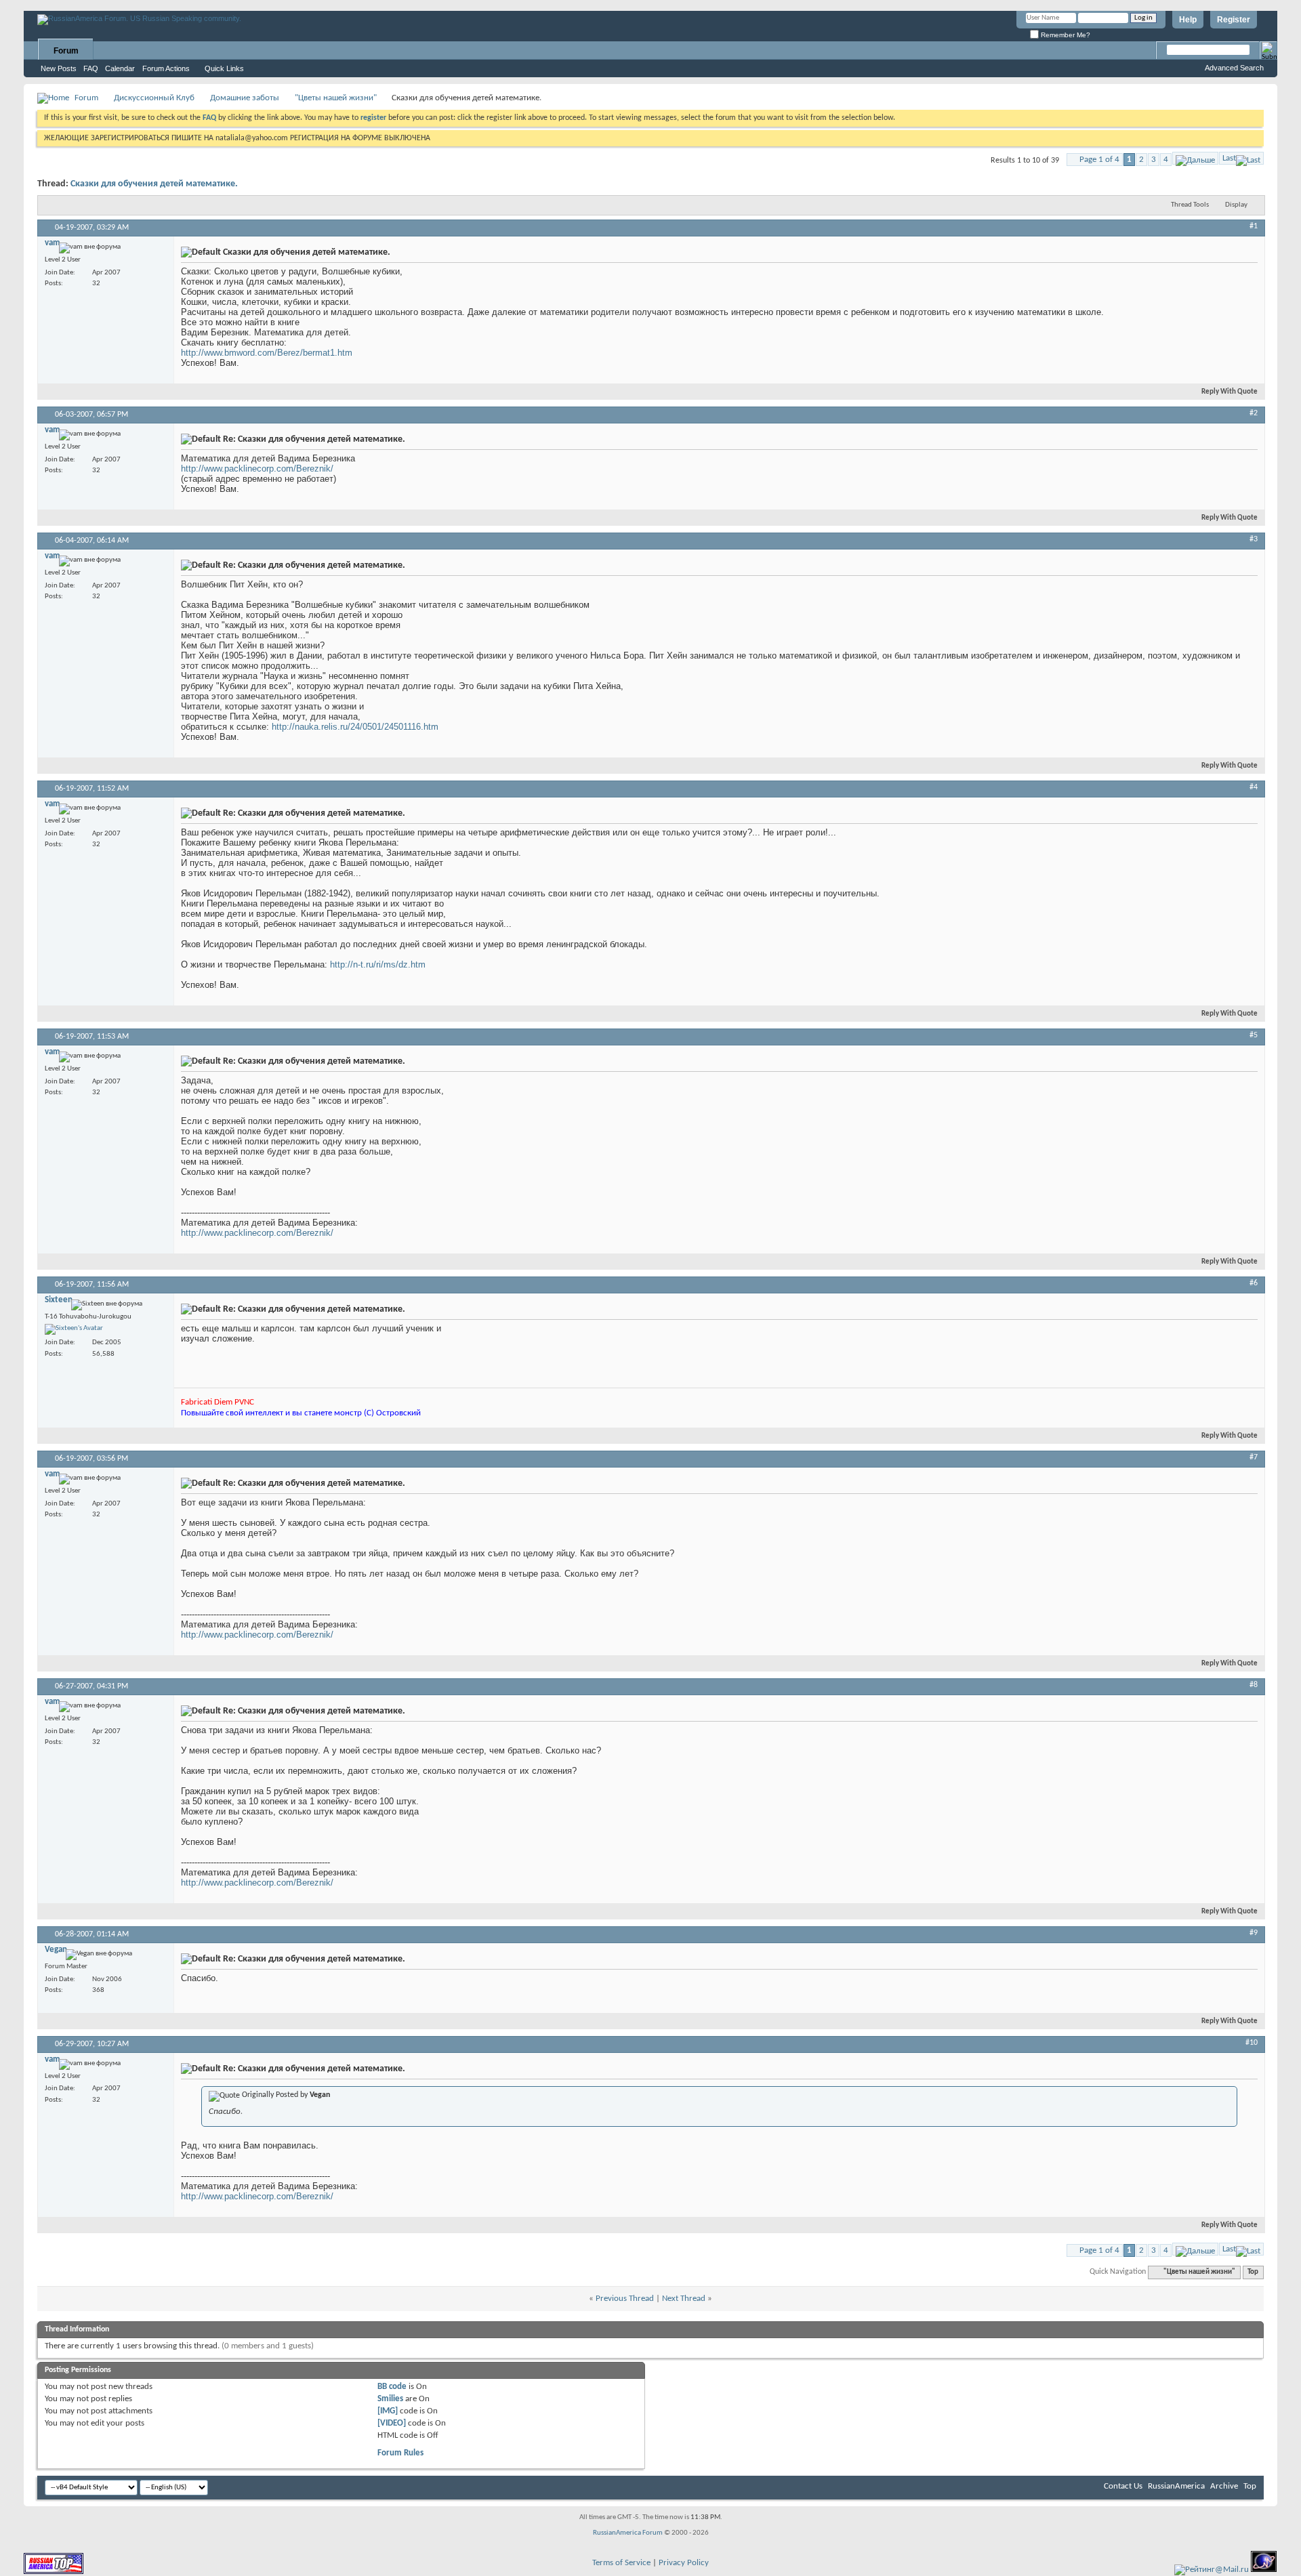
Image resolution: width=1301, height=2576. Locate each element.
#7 (1254, 1457)
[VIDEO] (392, 2423)
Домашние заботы (245, 98)
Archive (1224, 2486)
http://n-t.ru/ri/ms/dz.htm (378, 964)
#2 (1254, 413)
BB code (392, 2387)
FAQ (91, 68)
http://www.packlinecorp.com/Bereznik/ (257, 469)
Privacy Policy (684, 2563)
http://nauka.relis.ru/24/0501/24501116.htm (355, 727)
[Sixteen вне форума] (74, 1329)
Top (1253, 2272)
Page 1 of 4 (1099, 160)
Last (1229, 158)
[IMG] (388, 2411)
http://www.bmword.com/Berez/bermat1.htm (267, 353)
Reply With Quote (1230, 392)
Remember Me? (1065, 35)
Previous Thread (625, 2299)
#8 (1254, 1685)
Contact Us (1123, 2486)
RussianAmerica (1176, 2486)
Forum (66, 51)
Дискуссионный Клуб (154, 98)
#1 (1254, 226)
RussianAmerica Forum (628, 2533)
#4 (1254, 787)
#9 (1254, 1933)
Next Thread (684, 2299)
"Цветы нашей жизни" (336, 98)
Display (1236, 205)
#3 (1254, 539)
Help (1188, 20)
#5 (1254, 1035)
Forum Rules (400, 2453)
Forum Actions (166, 68)
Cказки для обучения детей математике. (154, 184)
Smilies (390, 2399)
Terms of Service (621, 2563)
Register (1234, 20)
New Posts (59, 68)
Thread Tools (1190, 205)
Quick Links (224, 68)
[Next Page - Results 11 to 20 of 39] (1195, 158)
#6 (1254, 1283)
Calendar (120, 68)
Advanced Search (1234, 68)
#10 (1252, 2043)
